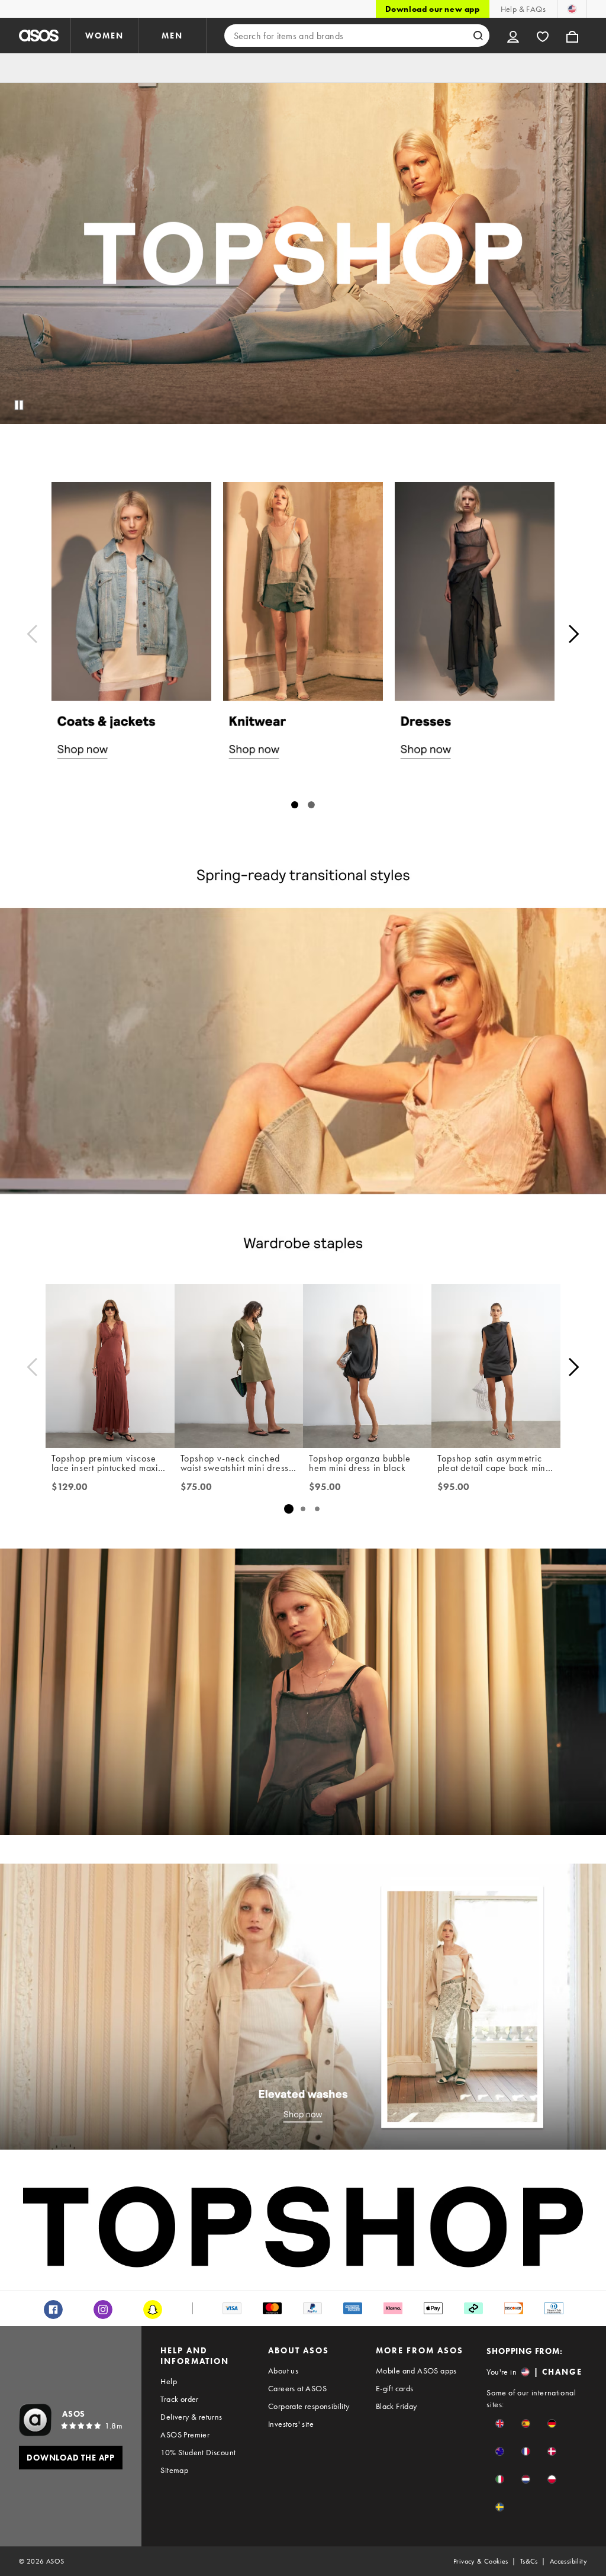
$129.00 (70, 1487)
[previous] (32, 634)
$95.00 (325, 1487)
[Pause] (19, 405)
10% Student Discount (198, 2452)
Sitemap (174, 2470)
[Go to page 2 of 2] (311, 805)
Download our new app (433, 9)
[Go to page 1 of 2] (295, 805)
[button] (500, 2424)
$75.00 (196, 1487)
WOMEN (104, 36)
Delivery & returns (191, 2417)
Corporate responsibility (309, 2406)
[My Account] (513, 36)
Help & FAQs (523, 9)
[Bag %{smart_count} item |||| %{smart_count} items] (572, 36)
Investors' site (291, 2424)
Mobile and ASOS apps (416, 2371)
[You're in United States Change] (572, 9)
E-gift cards (395, 2388)
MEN (172, 36)
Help (169, 2381)
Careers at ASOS (297, 2388)
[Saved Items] (543, 36)
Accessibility (568, 2561)
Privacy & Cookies (481, 2561)
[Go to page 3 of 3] (317, 1509)
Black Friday (397, 2406)
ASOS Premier (185, 2434)
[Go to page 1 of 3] (289, 1509)
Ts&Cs (529, 2561)
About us (283, 2371)
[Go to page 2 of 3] (303, 1509)
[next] (574, 634)
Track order (179, 2399)
